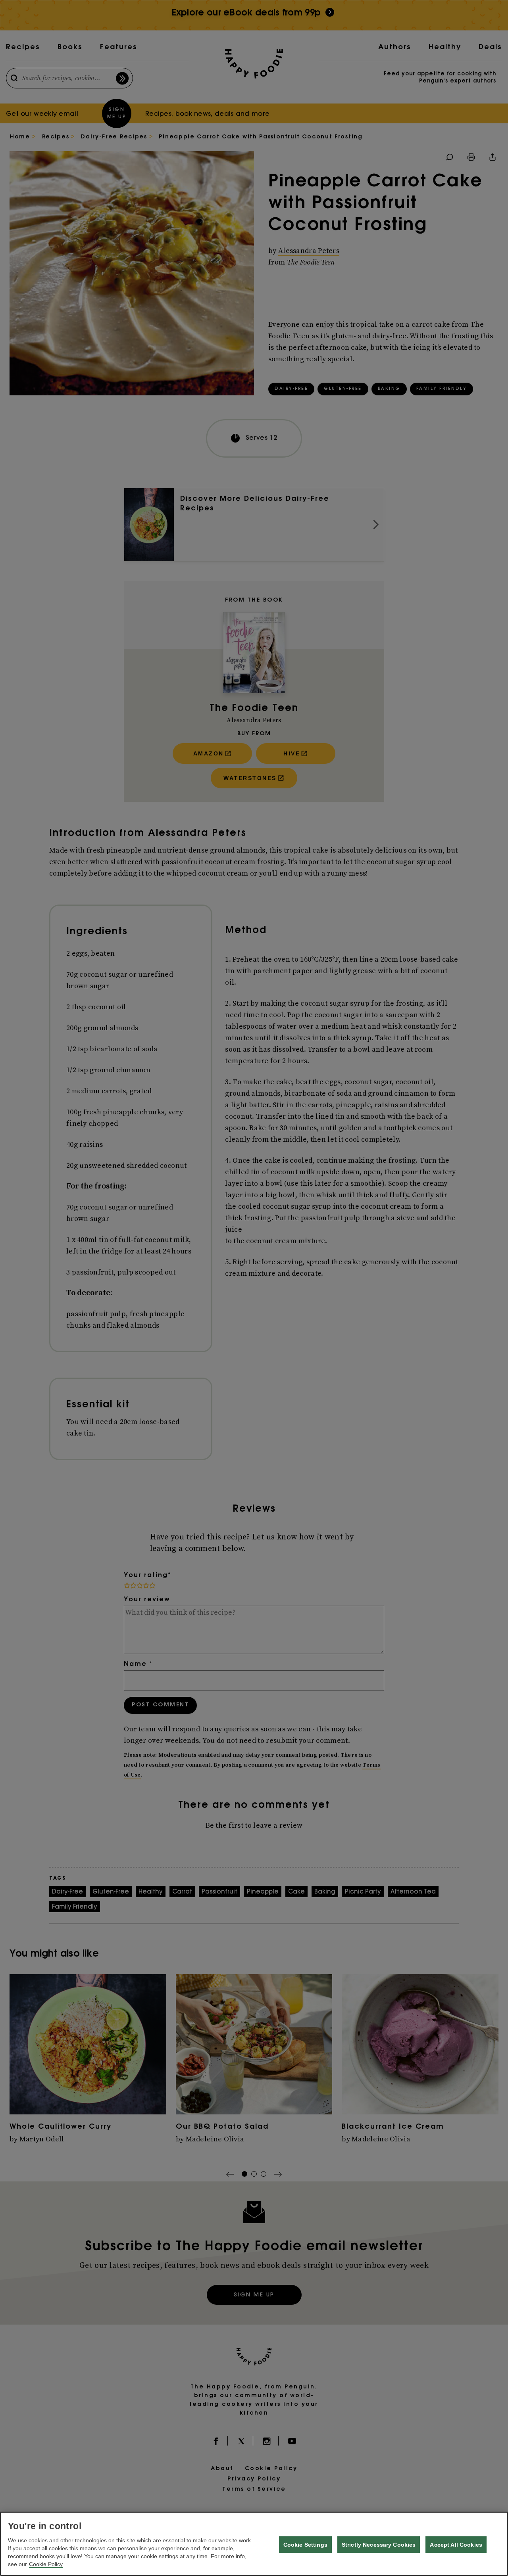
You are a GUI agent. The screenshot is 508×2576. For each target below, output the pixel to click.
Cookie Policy (46, 2564)
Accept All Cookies (456, 2545)
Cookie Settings (305, 2545)
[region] (254, 2544)
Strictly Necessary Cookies (379, 2545)
